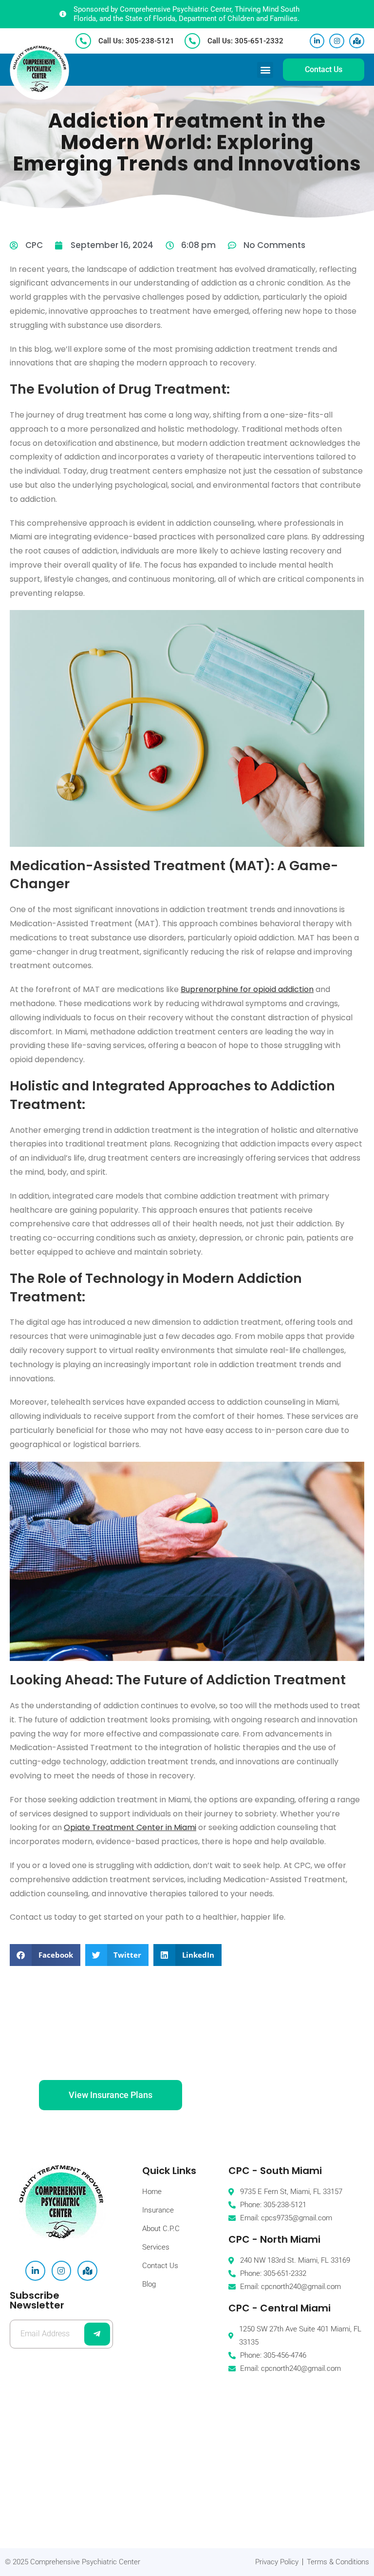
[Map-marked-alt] (357, 41)
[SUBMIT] (97, 2334)
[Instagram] (337, 41)
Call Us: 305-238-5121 (136, 41)
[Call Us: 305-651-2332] (192, 41)
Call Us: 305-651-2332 (245, 41)
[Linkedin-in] (317, 41)
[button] (265, 70)
